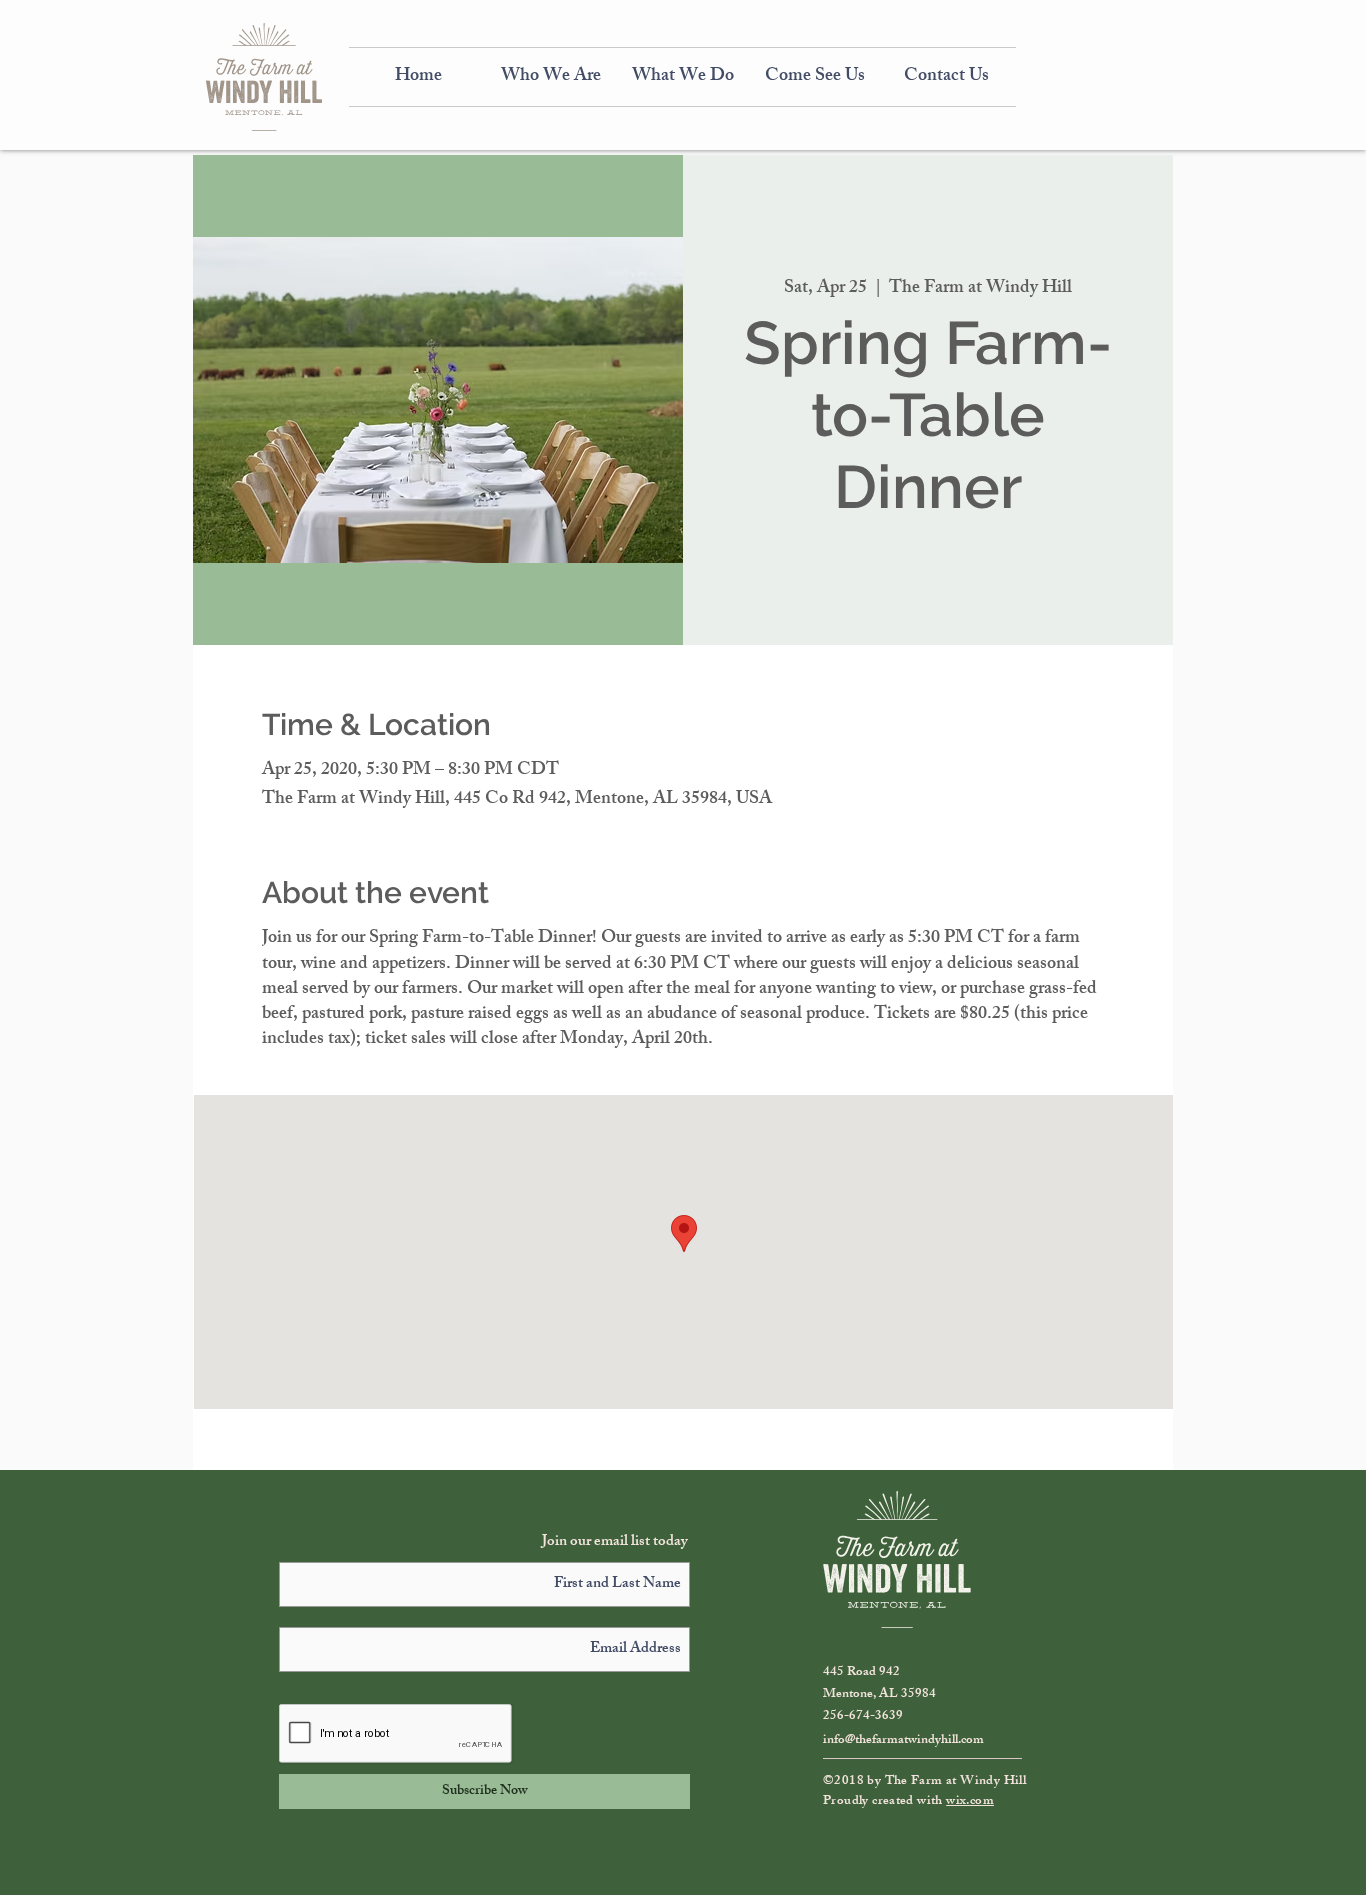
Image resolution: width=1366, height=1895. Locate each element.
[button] (551, 77)
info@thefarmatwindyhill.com (903, 1741)
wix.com (970, 1802)
